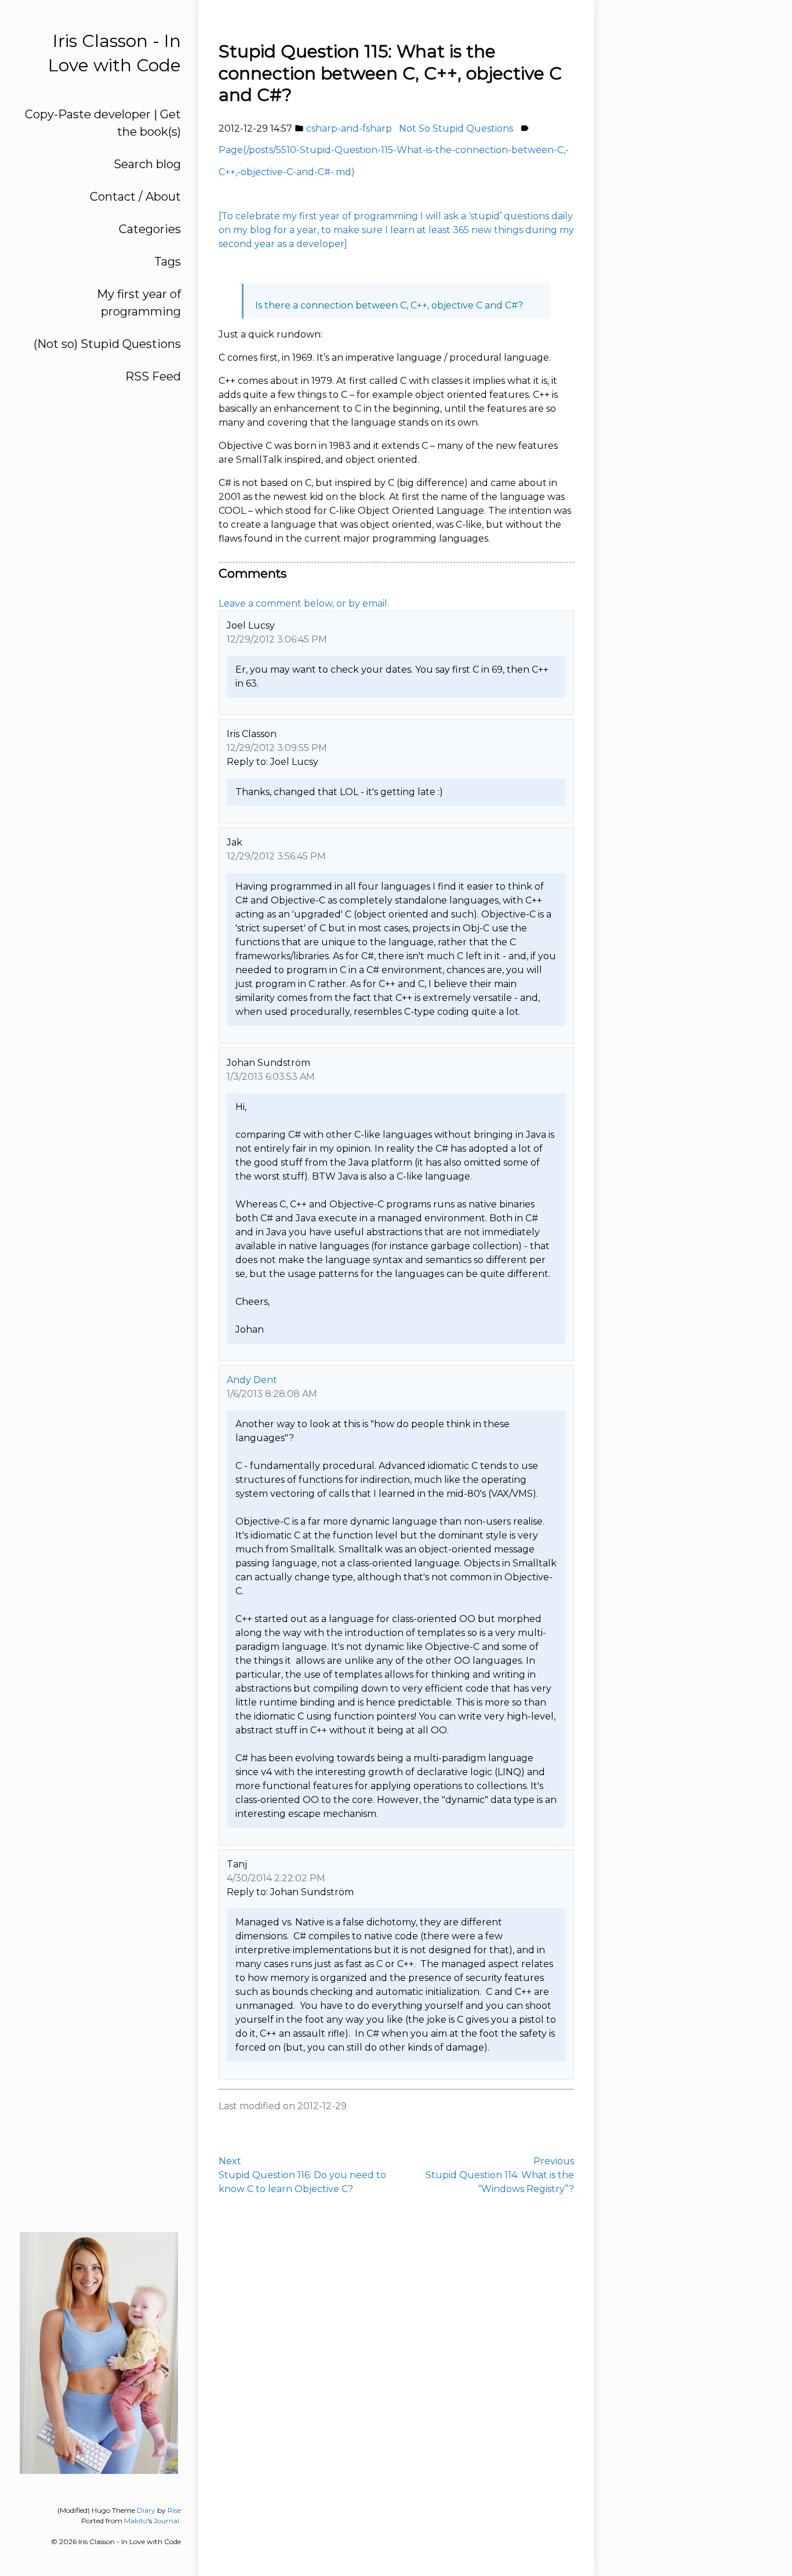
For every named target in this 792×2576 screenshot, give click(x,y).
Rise (174, 2510)
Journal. (167, 2521)
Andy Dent (252, 1380)
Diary (146, 2510)
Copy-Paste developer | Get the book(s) (103, 123)
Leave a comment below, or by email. (304, 603)
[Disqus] (396, 2378)
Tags (168, 262)
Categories (150, 229)
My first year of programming (139, 303)
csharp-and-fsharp (349, 128)
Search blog (147, 164)
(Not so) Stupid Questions (107, 344)
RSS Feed (153, 376)
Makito (136, 2521)
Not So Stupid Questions (456, 128)
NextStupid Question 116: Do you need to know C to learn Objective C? (302, 2175)
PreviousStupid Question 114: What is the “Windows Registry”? (500, 2175)
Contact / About (135, 197)
